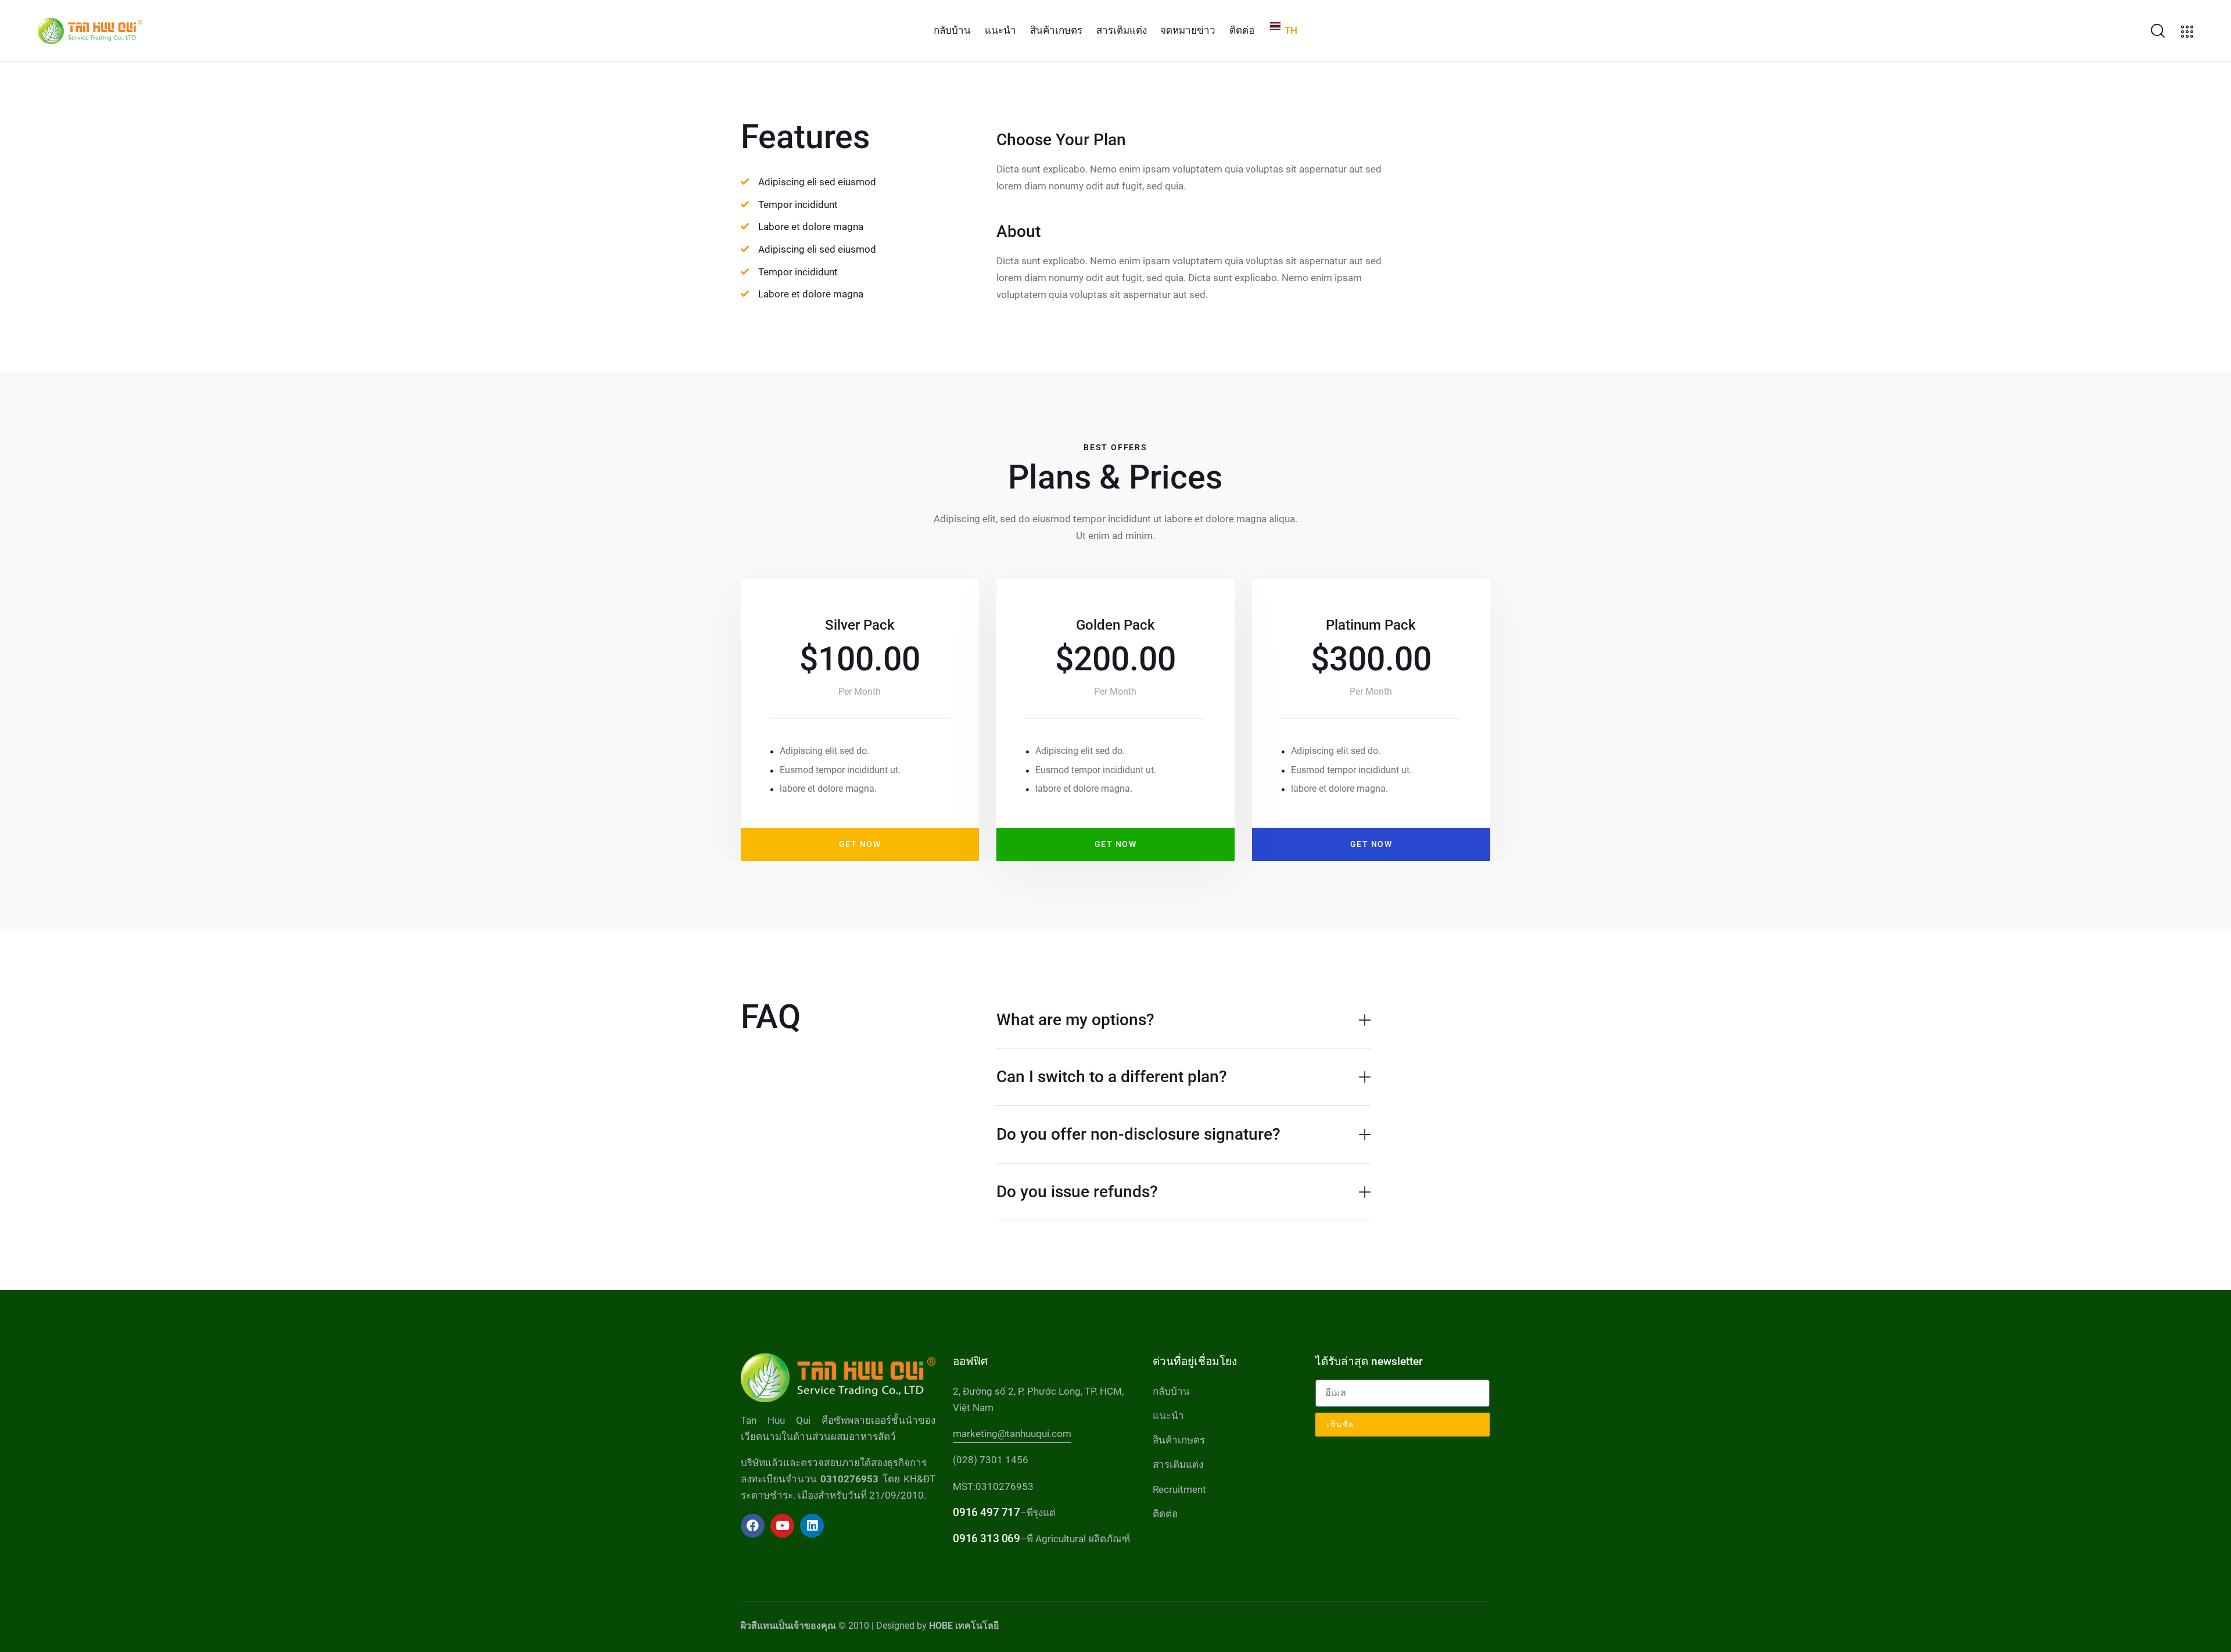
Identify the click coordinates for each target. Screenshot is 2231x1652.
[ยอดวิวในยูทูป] (782, 1526)
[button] (1183, 1020)
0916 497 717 (986, 1512)
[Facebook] (753, 1526)
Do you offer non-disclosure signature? (1138, 1134)
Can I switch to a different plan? (1112, 1077)
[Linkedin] (812, 1526)
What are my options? (1075, 1020)
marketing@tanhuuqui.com (1012, 1434)
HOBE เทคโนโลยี (964, 1626)
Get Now (860, 844)
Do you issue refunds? (1077, 1192)
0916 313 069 (986, 1538)
